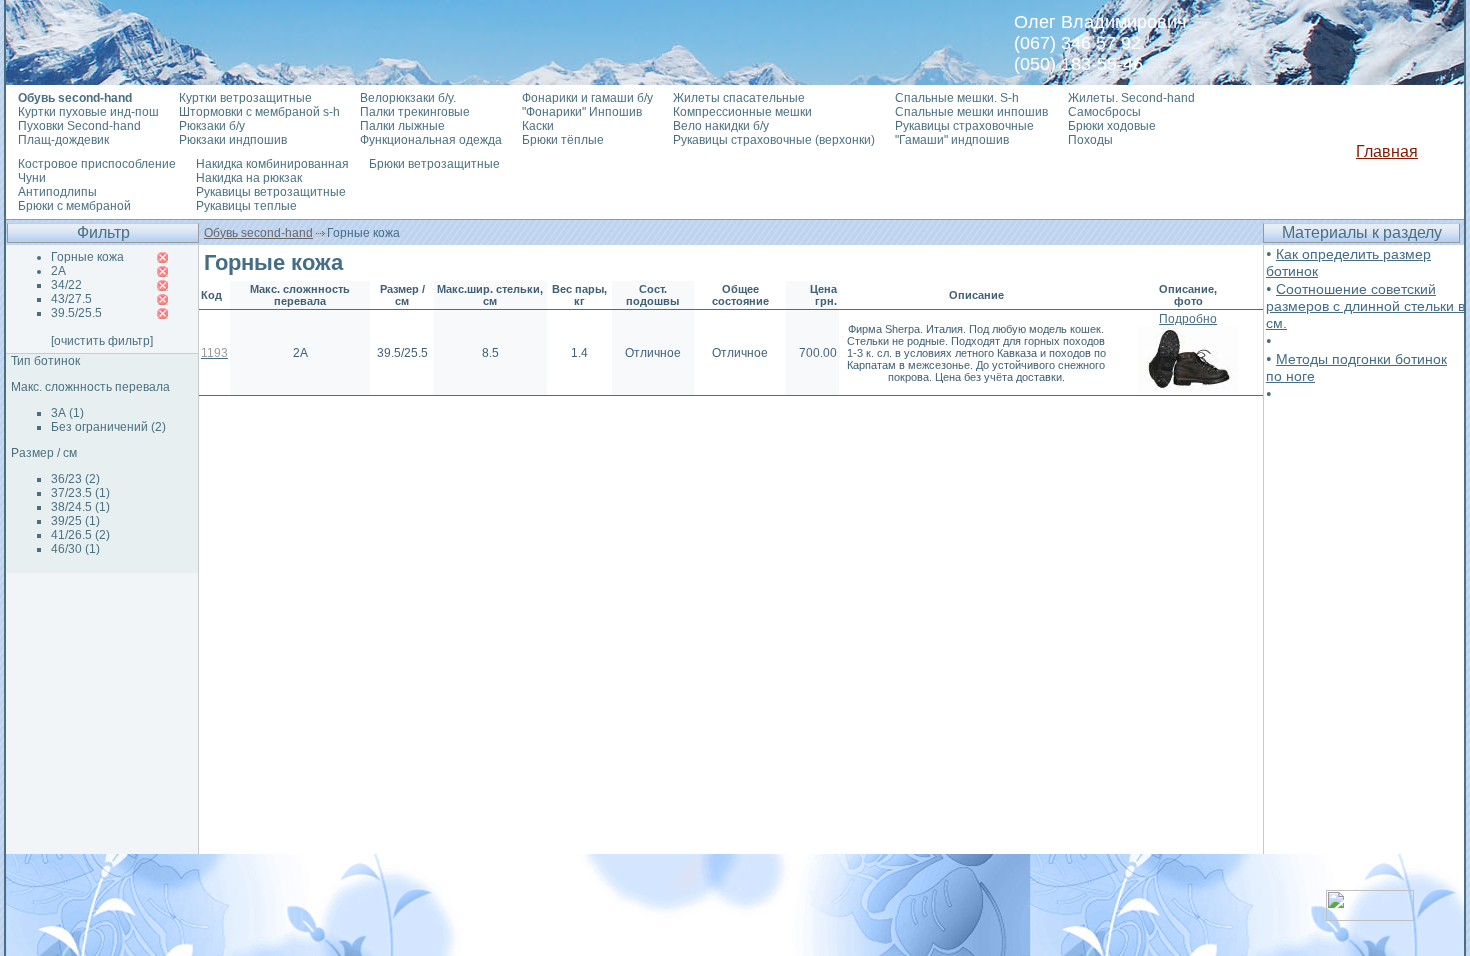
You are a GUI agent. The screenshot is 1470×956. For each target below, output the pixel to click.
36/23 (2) (75, 479)
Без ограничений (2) (108, 427)
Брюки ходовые (1112, 126)
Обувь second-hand (258, 233)
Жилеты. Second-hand (1131, 98)
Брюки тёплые (563, 140)
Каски (538, 126)
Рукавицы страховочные (964, 126)
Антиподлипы (57, 192)
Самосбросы (1104, 112)
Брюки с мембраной (74, 206)
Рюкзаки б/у (212, 126)
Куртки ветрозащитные (245, 98)
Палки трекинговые (415, 112)
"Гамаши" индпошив (952, 140)
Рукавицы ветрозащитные (271, 192)
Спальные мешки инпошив (971, 112)
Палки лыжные (402, 126)
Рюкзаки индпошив (233, 140)
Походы (1090, 140)
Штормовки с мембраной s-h (259, 112)
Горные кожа (87, 257)
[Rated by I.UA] (1370, 915)
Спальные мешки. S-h (957, 98)
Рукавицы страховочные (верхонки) (774, 140)
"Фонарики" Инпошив (582, 112)
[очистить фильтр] (102, 341)
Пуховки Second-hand (79, 126)
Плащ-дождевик (63, 140)
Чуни (32, 178)
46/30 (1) (75, 549)
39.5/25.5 (76, 313)
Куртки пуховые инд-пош (88, 112)
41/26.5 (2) (80, 535)
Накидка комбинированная (272, 164)
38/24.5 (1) (80, 507)
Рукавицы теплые (246, 206)
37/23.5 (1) (80, 493)
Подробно (1188, 319)
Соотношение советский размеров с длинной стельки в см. (1365, 306)
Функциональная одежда (431, 140)
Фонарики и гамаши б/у (587, 98)
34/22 (66, 285)
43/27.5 (71, 299)
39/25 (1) (75, 521)
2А (58, 271)
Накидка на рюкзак (249, 178)
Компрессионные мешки (742, 112)
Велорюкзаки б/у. (408, 98)
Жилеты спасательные (739, 98)
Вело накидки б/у (721, 126)
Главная (1387, 151)
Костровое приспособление (97, 164)
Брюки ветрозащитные (434, 164)
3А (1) (67, 413)
